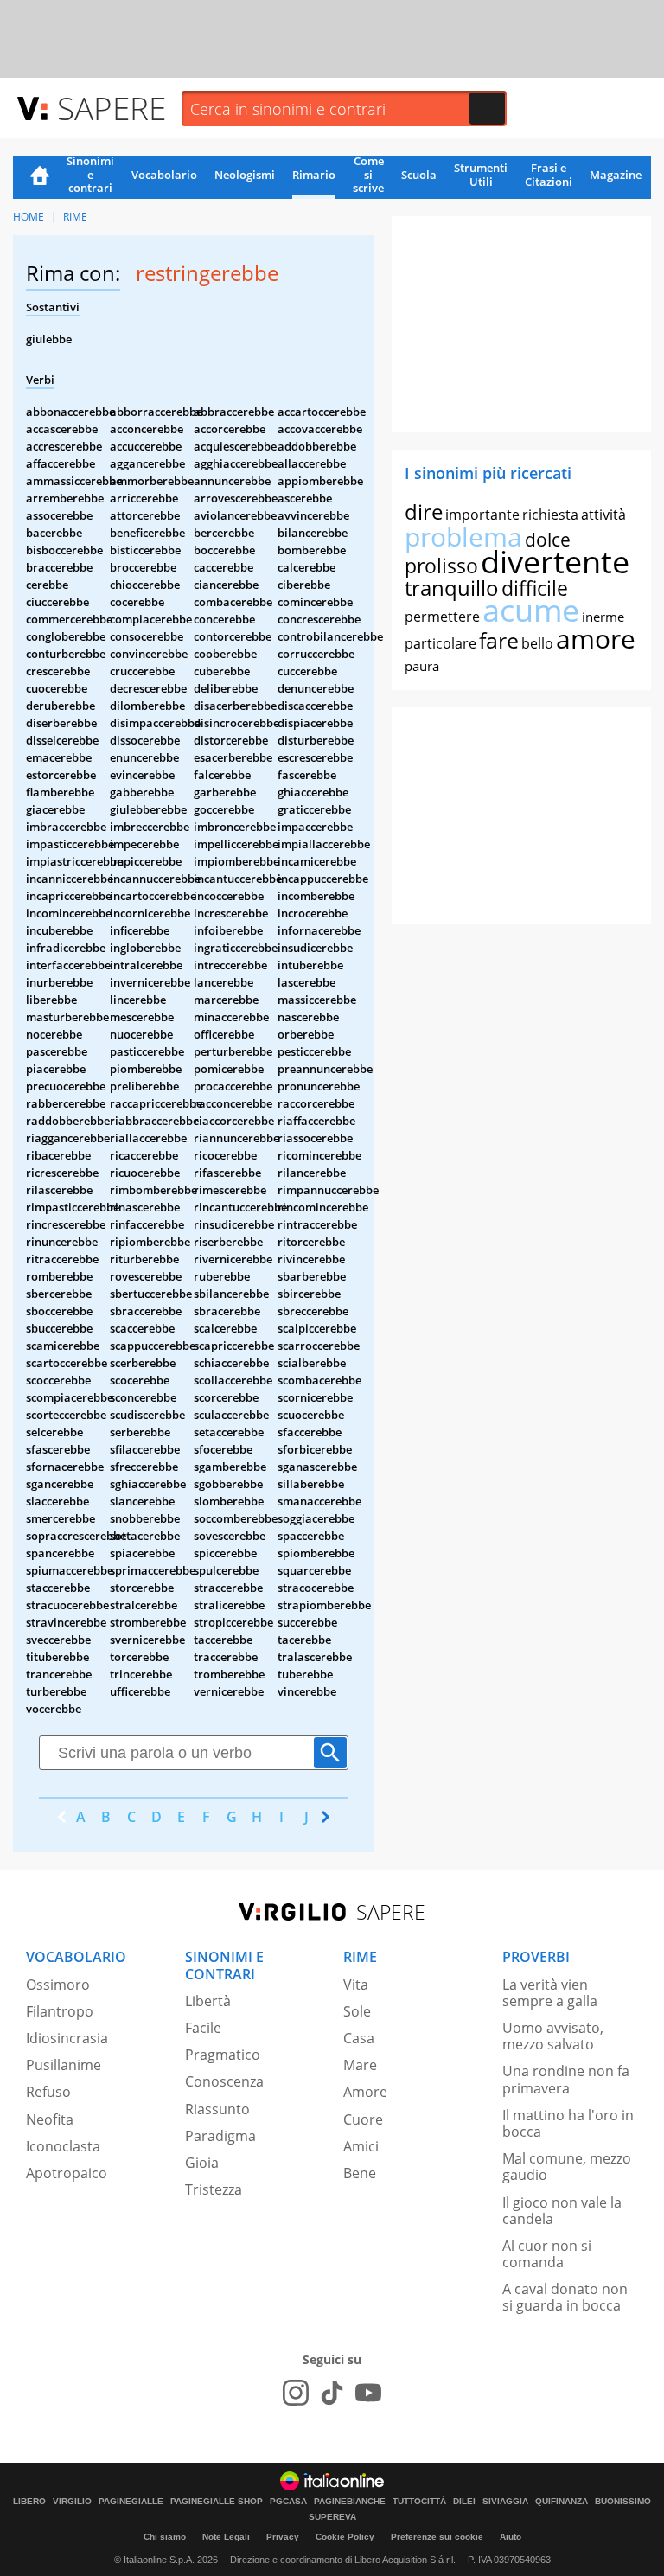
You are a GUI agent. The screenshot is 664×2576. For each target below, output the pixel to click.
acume (531, 610)
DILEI (464, 2502)
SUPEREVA (332, 2517)
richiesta (550, 515)
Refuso (48, 2092)
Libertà (208, 2001)
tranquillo (452, 588)
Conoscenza (224, 2081)
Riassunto (217, 2109)
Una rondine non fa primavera (566, 2079)
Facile (203, 2028)
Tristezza (214, 2189)
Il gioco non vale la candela (562, 2211)
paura (422, 666)
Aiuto (511, 2537)
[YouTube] (368, 2393)
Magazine (616, 175)
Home (40, 177)
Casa (359, 2038)
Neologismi (245, 175)
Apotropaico (67, 2173)
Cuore (363, 2119)
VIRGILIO (72, 2502)
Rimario (314, 175)
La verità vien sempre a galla (550, 1993)
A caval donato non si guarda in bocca (565, 2297)
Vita (356, 1985)
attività (603, 515)
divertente (555, 562)
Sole (357, 2011)
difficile (535, 588)
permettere (442, 617)
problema (463, 537)
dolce (548, 540)
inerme (603, 617)
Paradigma (220, 2136)
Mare (360, 2065)
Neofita (50, 2119)
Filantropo (60, 2011)
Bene (360, 2173)
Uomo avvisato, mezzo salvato (553, 2036)
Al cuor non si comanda (547, 2254)
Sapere (112, 108)
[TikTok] (332, 2393)
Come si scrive (368, 176)
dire (424, 511)
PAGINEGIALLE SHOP (217, 2502)
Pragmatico (223, 2055)
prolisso (441, 566)
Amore (365, 2092)
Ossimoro (58, 1985)
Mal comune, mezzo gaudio (567, 2167)
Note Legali (226, 2537)
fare (499, 640)
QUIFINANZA (562, 2502)
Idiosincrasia (67, 2038)
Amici (361, 2146)
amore (596, 639)
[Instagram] (296, 2393)
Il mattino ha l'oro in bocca (568, 2123)
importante (482, 515)
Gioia (202, 2163)
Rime (75, 217)
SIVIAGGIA (505, 2502)
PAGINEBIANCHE (350, 2502)
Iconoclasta (63, 2146)
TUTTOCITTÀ (419, 2502)
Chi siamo (165, 2537)
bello (537, 643)
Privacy (283, 2537)
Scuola (419, 175)
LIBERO (29, 2502)
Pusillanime (64, 2065)
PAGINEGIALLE (131, 2502)
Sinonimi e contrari (90, 176)
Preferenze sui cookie (437, 2537)
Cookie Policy (345, 2537)
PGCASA (288, 2502)
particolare (441, 643)
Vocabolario (164, 175)
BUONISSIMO (623, 2502)
